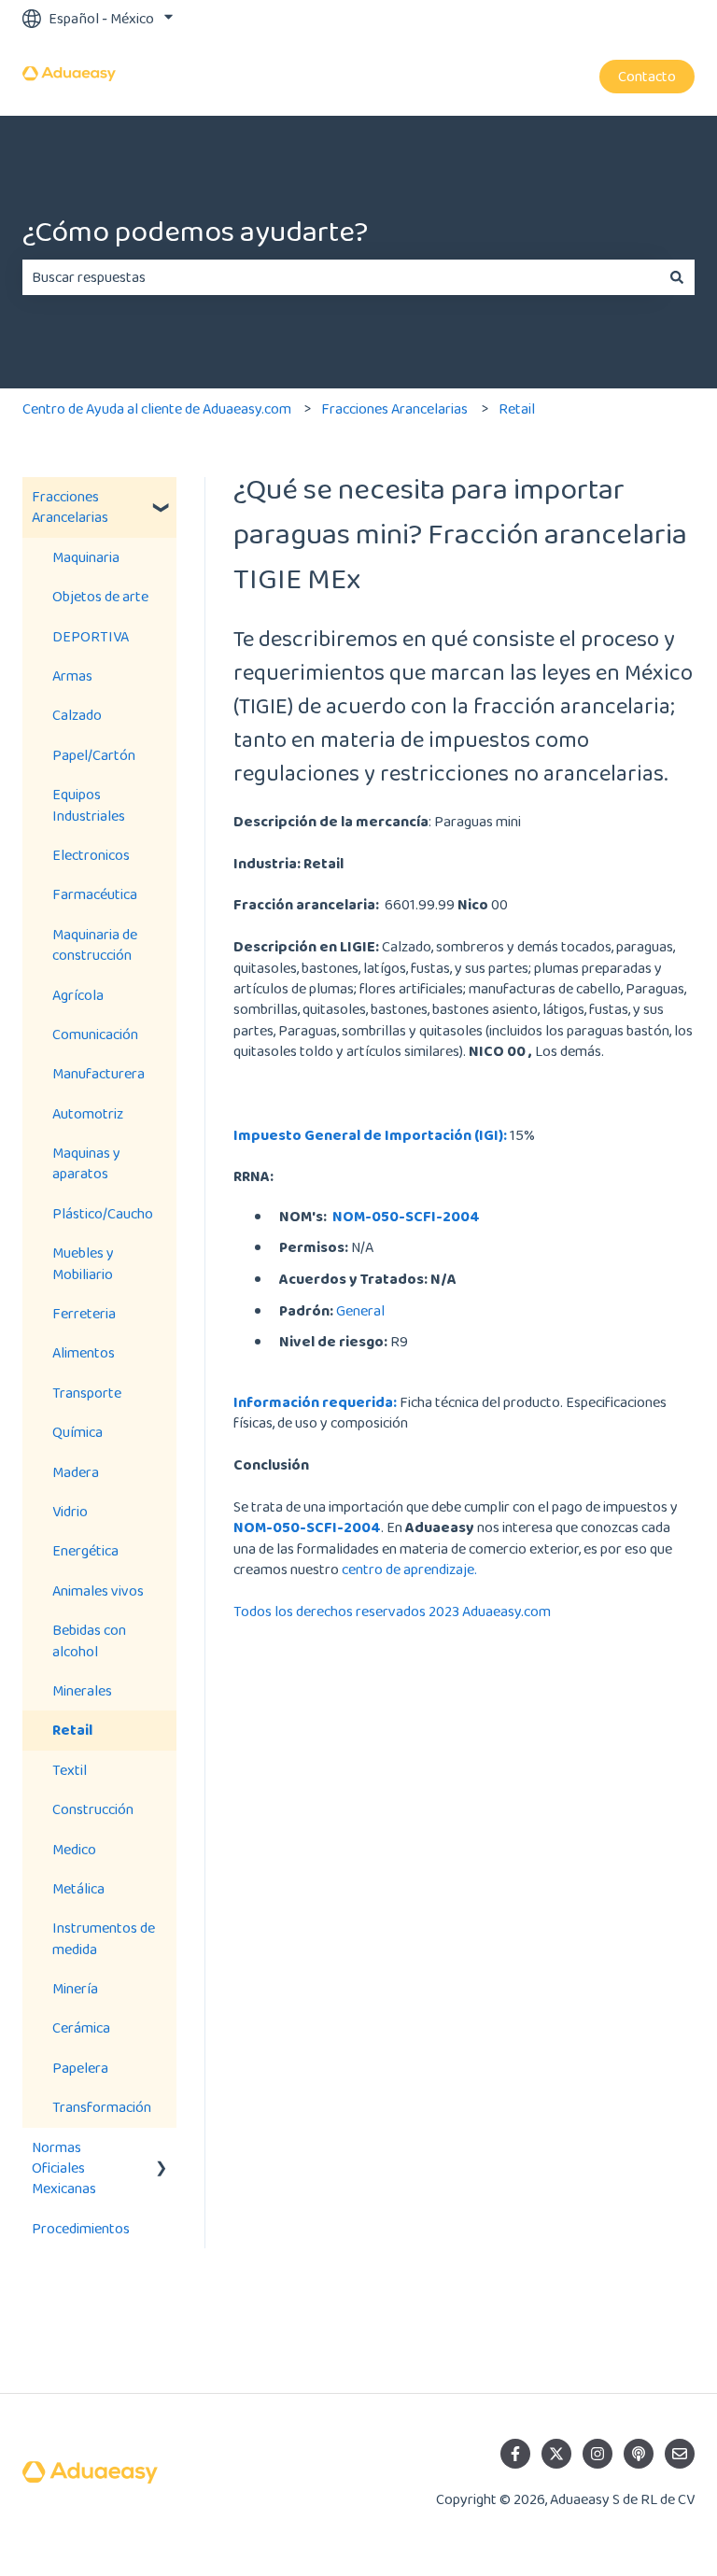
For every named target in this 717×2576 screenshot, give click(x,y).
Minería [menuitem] (75, 1988)
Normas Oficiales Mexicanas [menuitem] (64, 2168)
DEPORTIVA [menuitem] (91, 636)
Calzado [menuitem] (77, 715)
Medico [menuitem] (74, 1849)
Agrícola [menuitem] (78, 995)
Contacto (647, 76)
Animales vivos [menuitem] (98, 1591)
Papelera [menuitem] (80, 2068)
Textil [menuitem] (70, 1770)
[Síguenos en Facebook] (515, 2454)
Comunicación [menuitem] (95, 1034)
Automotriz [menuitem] (88, 1113)
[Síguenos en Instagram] (597, 2454)
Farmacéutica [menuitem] (95, 894)
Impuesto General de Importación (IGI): (370, 1135)
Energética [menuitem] (85, 1550)
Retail (517, 408)
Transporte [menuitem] (87, 1393)
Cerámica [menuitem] (81, 2027)
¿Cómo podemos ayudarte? (195, 231)
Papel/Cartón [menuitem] (94, 755)
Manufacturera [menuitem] (98, 1073)
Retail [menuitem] (72, 1730)
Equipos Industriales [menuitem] (89, 804)
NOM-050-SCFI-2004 (406, 1216)
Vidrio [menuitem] (70, 1511)
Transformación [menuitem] (102, 2107)
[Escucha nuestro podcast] (639, 2454)
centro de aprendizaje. (409, 1569)
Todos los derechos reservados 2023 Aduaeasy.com (392, 1611)
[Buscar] (677, 277)
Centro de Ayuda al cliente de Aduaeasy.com (157, 408)
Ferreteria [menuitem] (84, 1313)
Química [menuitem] (77, 1432)
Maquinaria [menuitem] (86, 557)
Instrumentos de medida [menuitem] (104, 1938)
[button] (162, 498)
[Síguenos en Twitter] (556, 2454)
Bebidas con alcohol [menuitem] (89, 1640)
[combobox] (341, 277)
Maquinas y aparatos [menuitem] (86, 1163)
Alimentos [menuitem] (84, 1352)
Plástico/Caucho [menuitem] (103, 1213)
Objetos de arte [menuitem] (100, 596)
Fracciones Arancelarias (394, 408)
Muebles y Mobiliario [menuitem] (83, 1263)
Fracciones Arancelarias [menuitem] (70, 507)
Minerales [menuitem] (82, 1690)
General (360, 1310)
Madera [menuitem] (76, 1472)
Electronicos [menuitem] (91, 855)
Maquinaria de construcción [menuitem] (95, 944)
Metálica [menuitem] (78, 1888)
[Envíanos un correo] (680, 2454)
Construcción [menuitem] (93, 1809)
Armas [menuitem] (72, 676)
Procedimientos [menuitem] (81, 2228)
